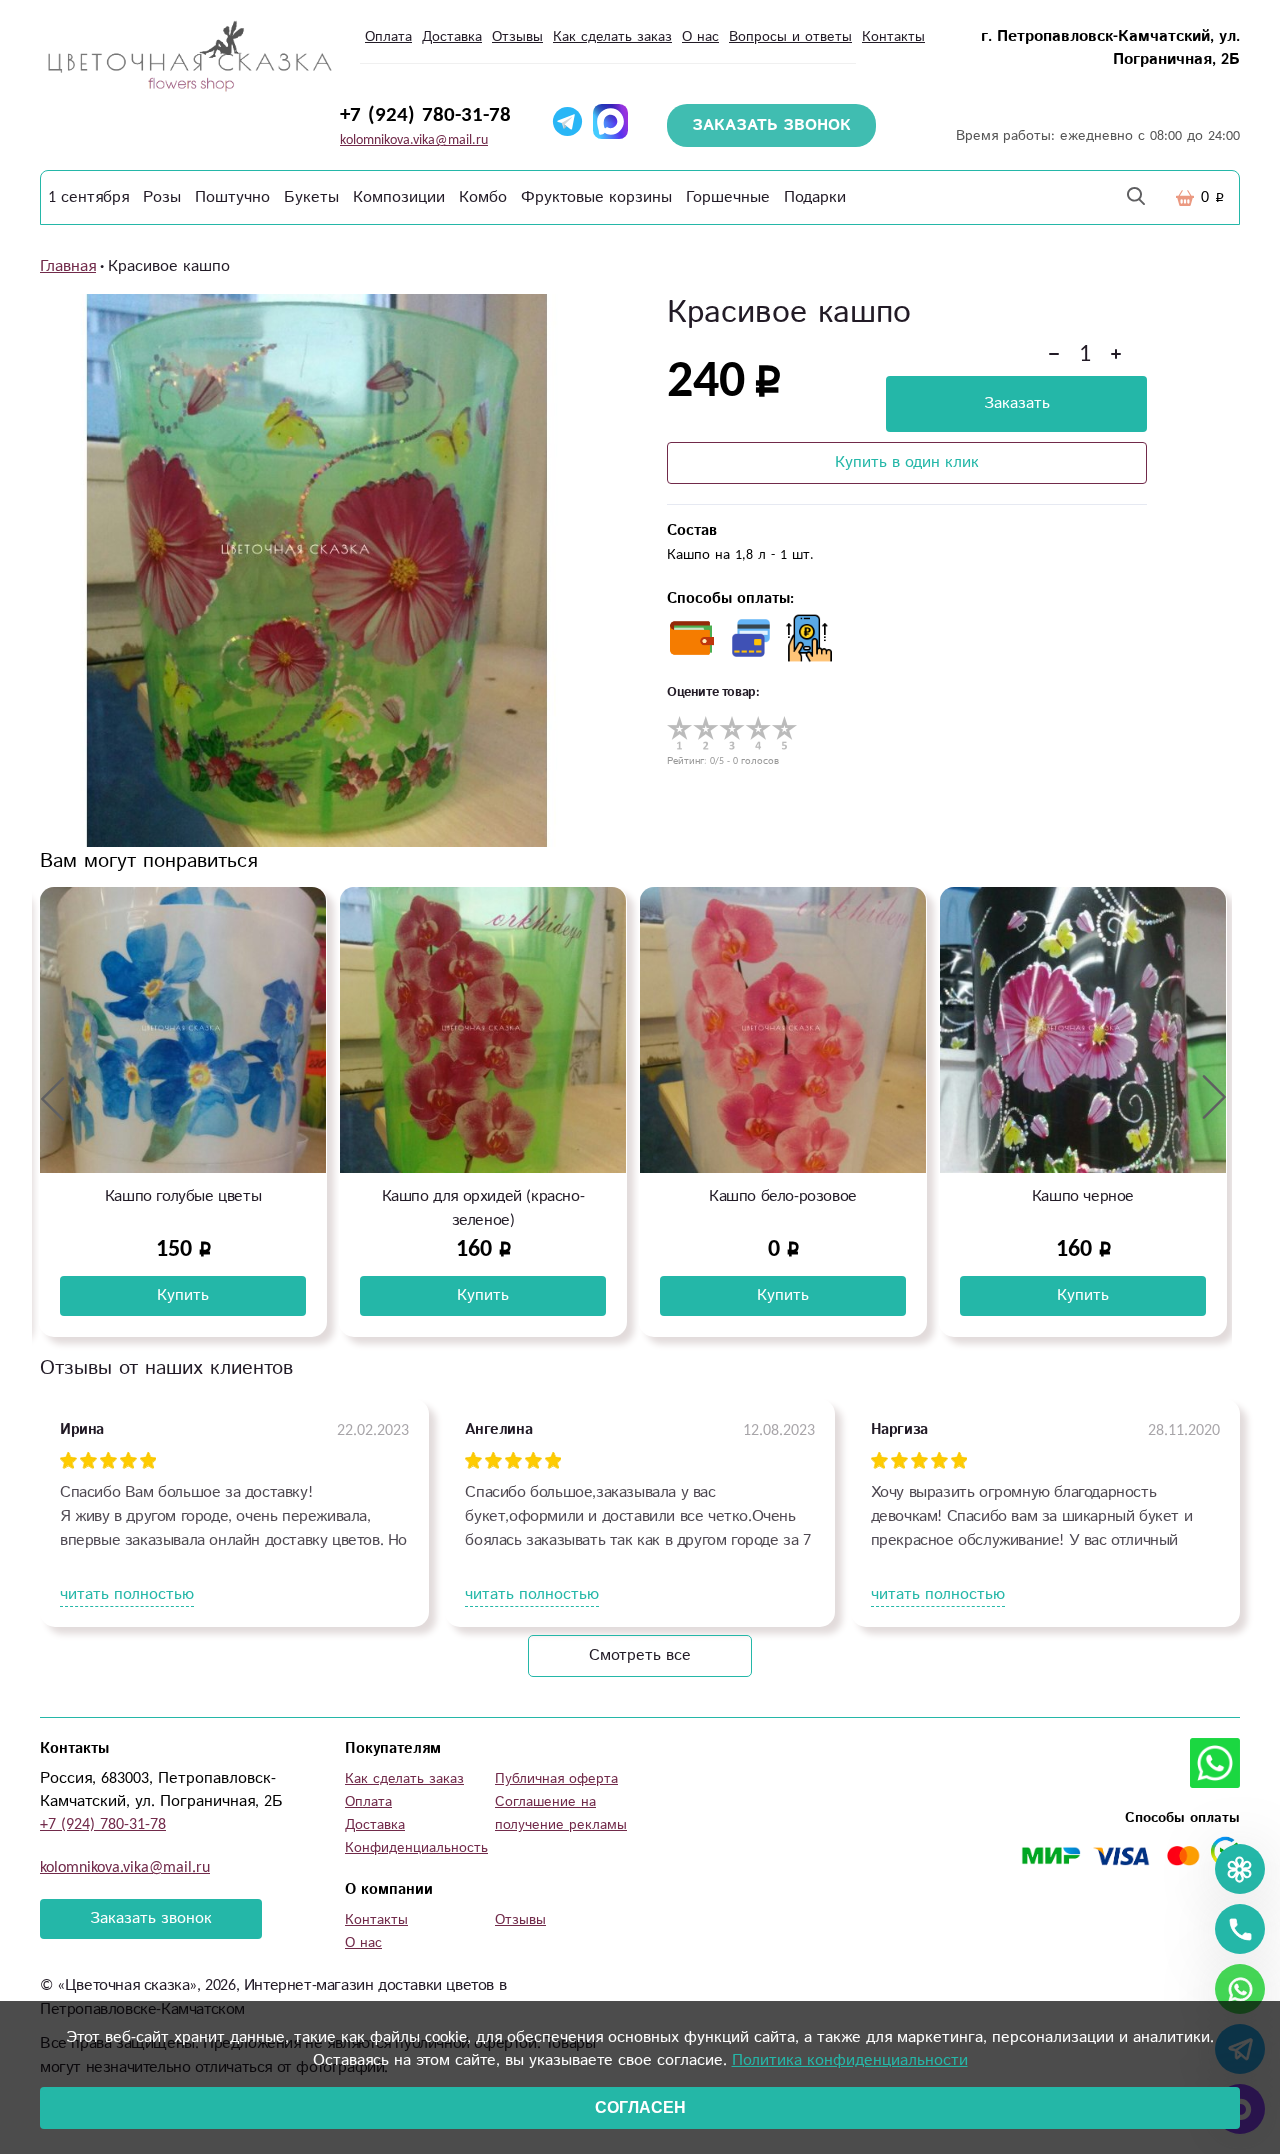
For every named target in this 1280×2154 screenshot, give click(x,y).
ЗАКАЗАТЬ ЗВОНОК (771, 125)
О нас (700, 37)
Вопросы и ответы (790, 37)
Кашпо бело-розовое (483, 1196)
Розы (162, 197)
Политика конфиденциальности (850, 2060)
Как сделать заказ (612, 37)
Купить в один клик (907, 462)
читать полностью (127, 1594)
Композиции (399, 197)
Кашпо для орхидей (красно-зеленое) (183, 1208)
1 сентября (88, 197)
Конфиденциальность (416, 1848)
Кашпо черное (783, 1196)
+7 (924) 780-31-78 (425, 115)
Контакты (893, 37)
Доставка (452, 37)
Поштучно (232, 197)
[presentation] (53, 1098)
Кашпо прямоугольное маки (1082, 1196)
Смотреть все (640, 1655)
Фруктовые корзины (596, 197)
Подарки (815, 197)
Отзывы (517, 37)
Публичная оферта (556, 1779)
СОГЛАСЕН (640, 2107)
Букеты (311, 197)
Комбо (483, 197)
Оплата (388, 37)
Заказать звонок (151, 1918)
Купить (183, 1295)
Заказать (1017, 403)
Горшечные (728, 197)
